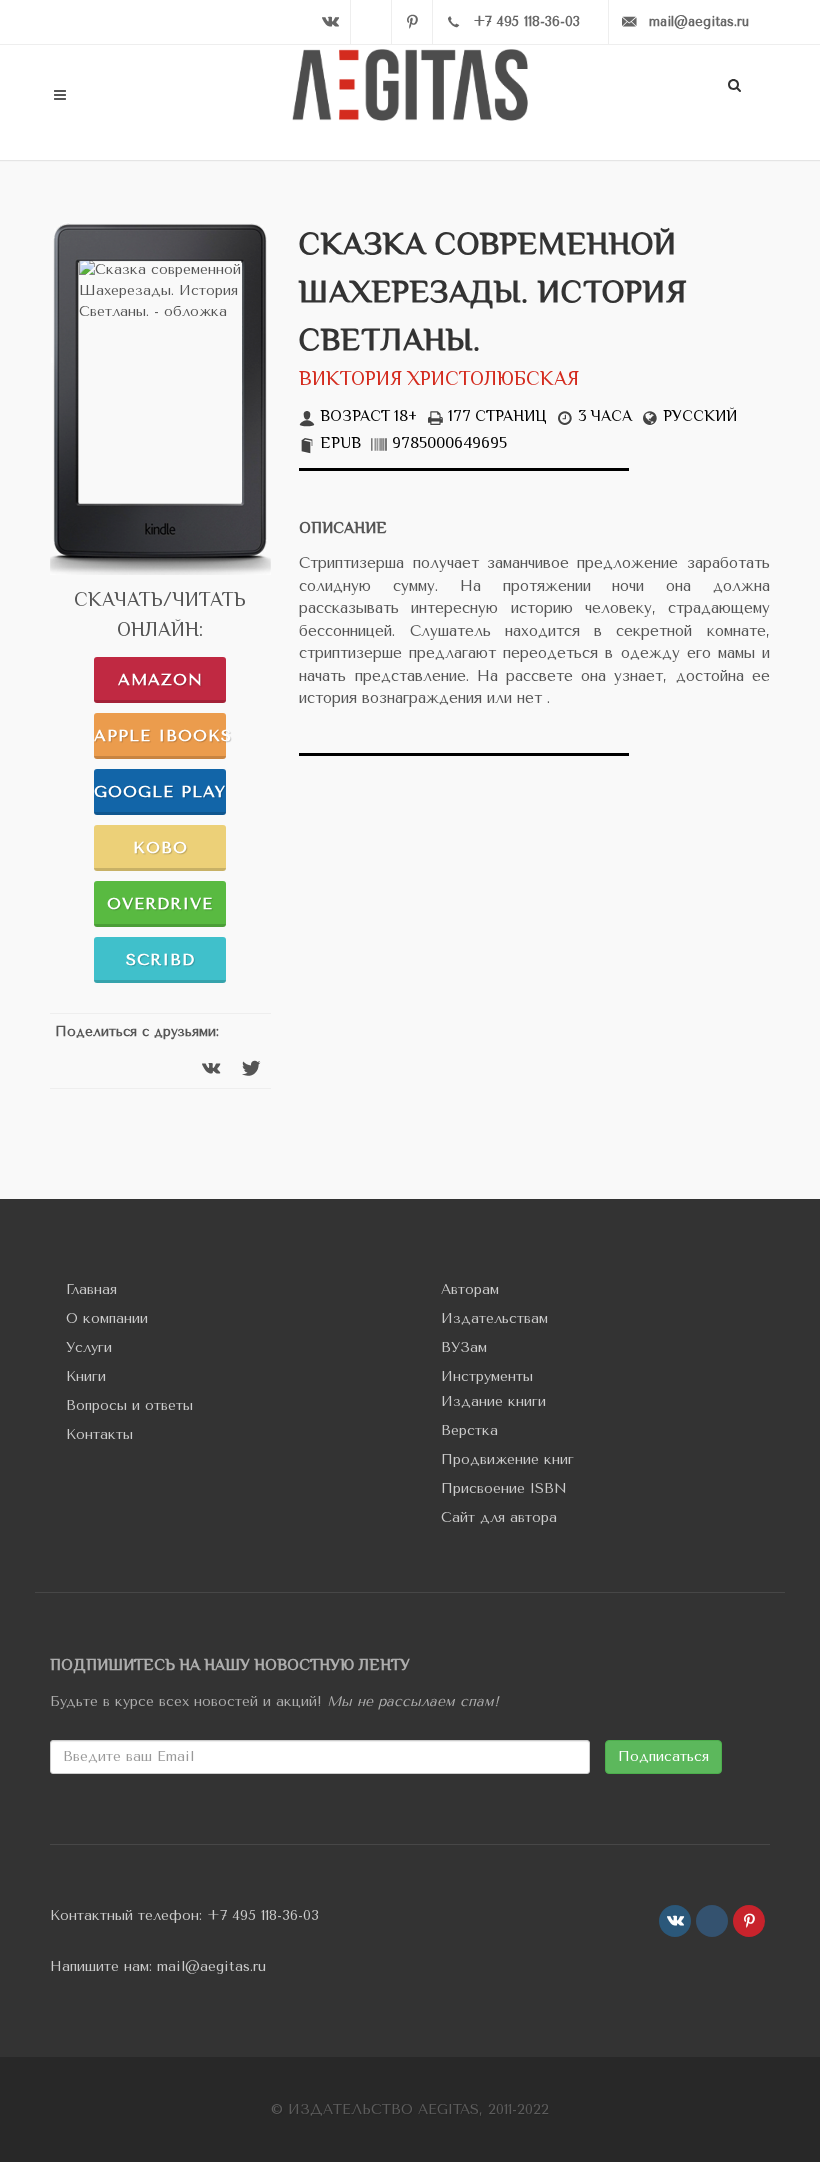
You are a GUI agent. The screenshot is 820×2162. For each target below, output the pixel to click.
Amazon (160, 679)
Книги (86, 1376)
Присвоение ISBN (504, 1488)
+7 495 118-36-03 (263, 1915)
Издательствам (494, 1318)
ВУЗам (464, 1347)
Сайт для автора (499, 1517)
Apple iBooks (160, 735)
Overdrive (160, 903)
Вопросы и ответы (129, 1405)
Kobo (160, 847)
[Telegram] (371, 22)
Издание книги (493, 1401)
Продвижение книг (507, 1459)
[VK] (330, 22)
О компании (107, 1318)
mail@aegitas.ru (211, 1966)
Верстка (469, 1430)
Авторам (470, 1289)
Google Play (160, 791)
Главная (91, 1289)
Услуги (89, 1347)
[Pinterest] (412, 22)
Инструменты (487, 1376)
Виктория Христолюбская (439, 380)
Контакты (99, 1434)
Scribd (160, 959)
